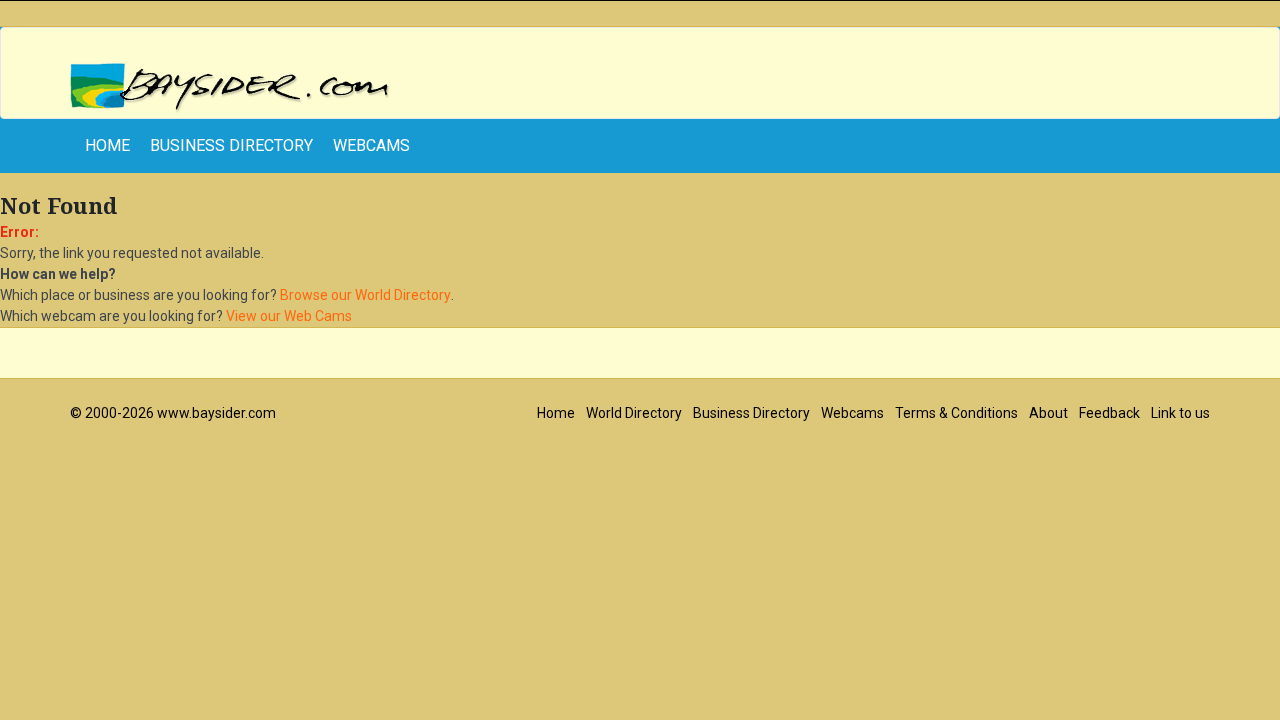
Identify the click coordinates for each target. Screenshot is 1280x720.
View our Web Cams (289, 316)
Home (556, 413)
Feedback (1109, 413)
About (1048, 413)
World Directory (634, 413)
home (107, 145)
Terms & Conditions (956, 413)
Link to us (1180, 413)
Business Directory (231, 145)
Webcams (371, 145)
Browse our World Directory (365, 295)
